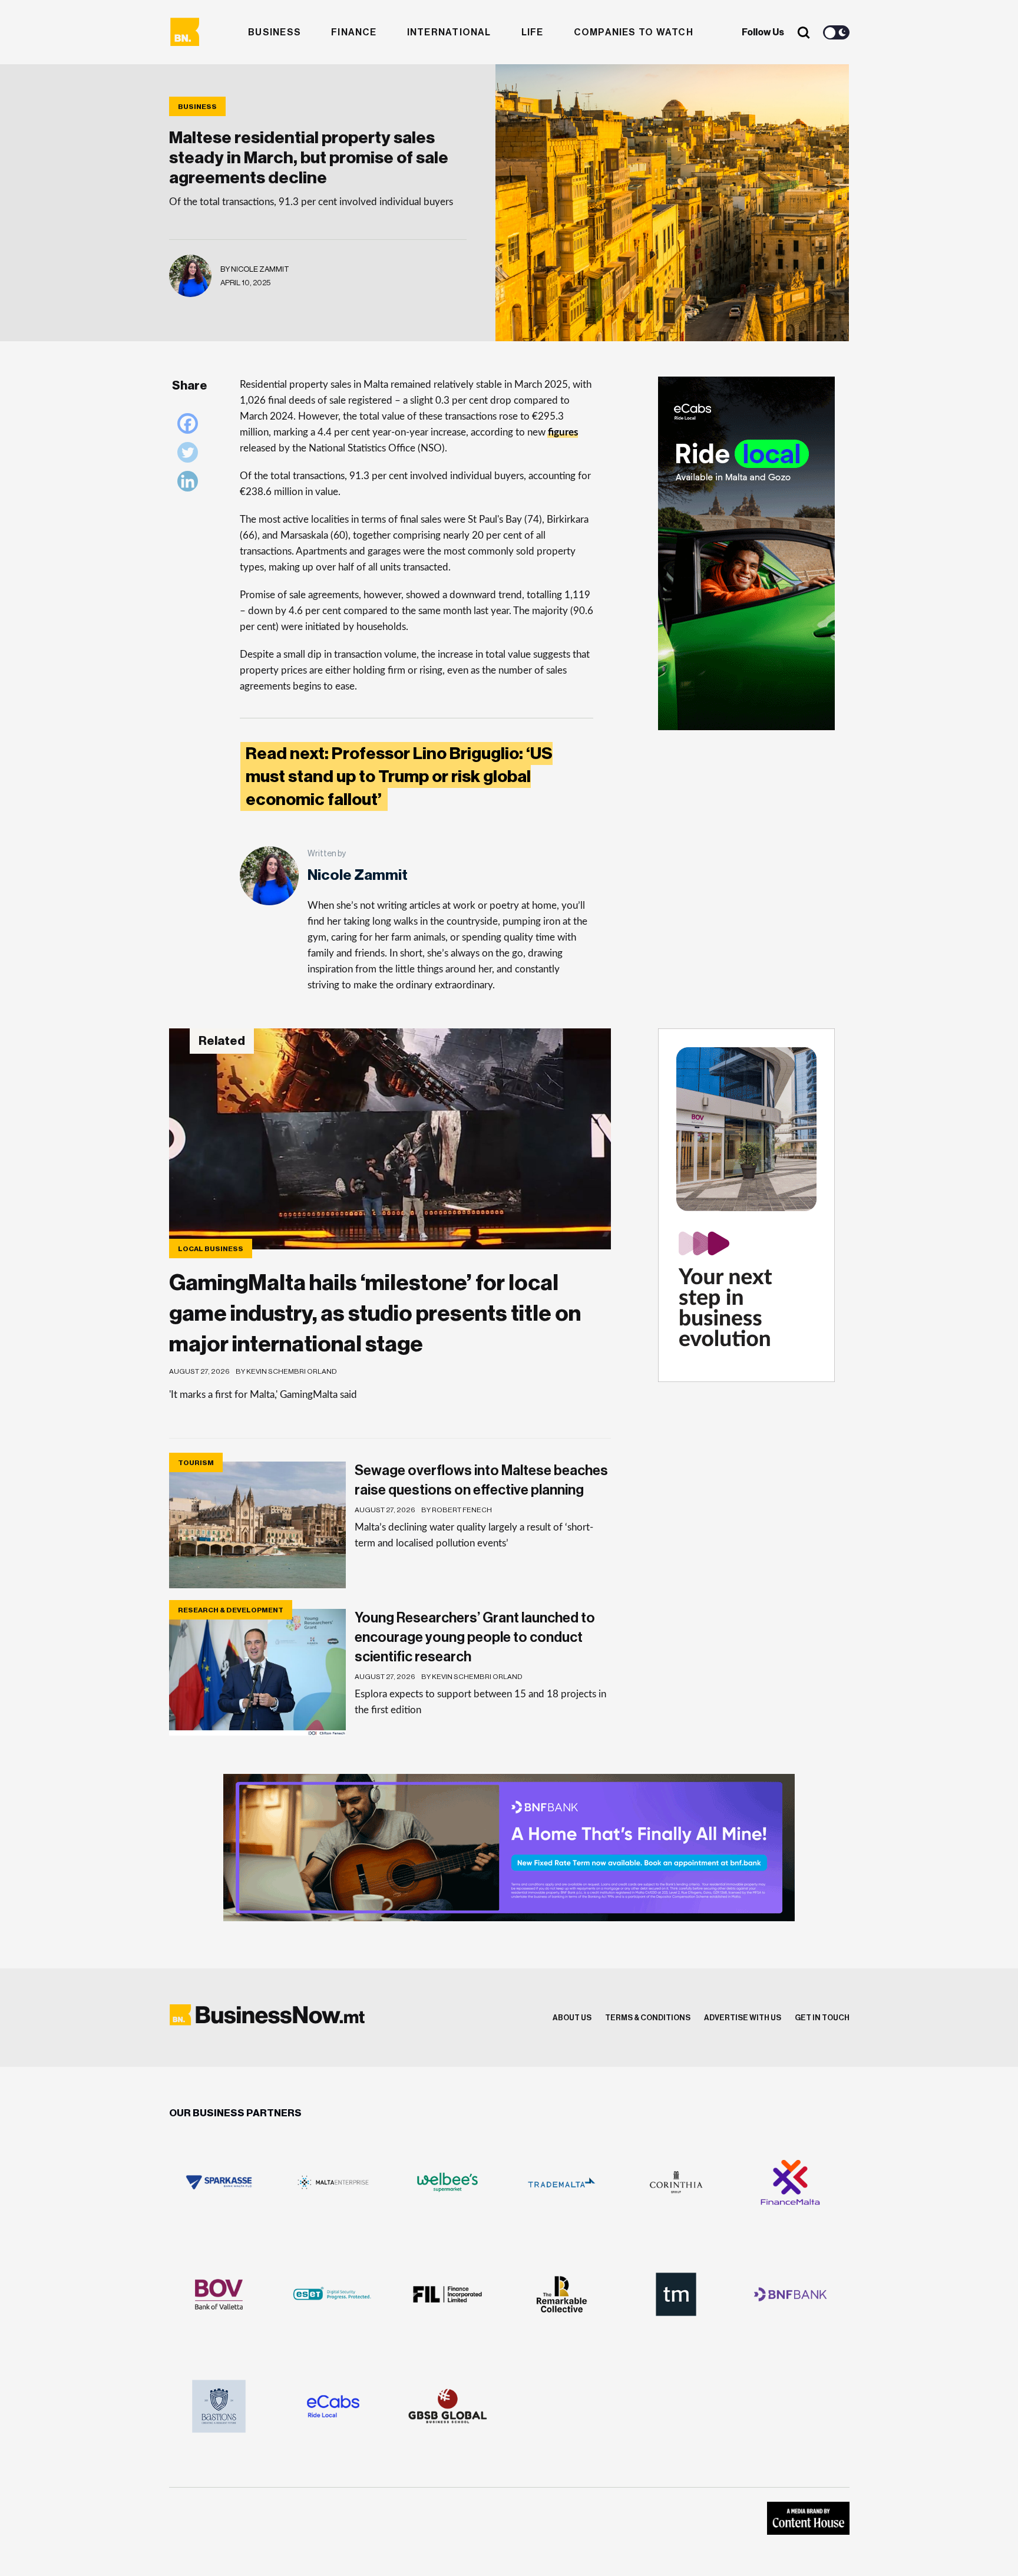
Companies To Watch (634, 32)
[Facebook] (191, 426)
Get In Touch (822, 2018)
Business (275, 32)
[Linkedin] (191, 484)
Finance (354, 32)
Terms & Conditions (648, 2018)
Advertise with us (743, 2018)
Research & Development (231, 1610)
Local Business (211, 1249)
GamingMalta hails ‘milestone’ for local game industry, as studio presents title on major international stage (375, 1314)
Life (533, 32)
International (449, 32)
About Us (572, 2018)
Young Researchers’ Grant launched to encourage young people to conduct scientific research (475, 1637)
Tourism (196, 1463)
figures (563, 432)
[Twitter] (191, 455)
